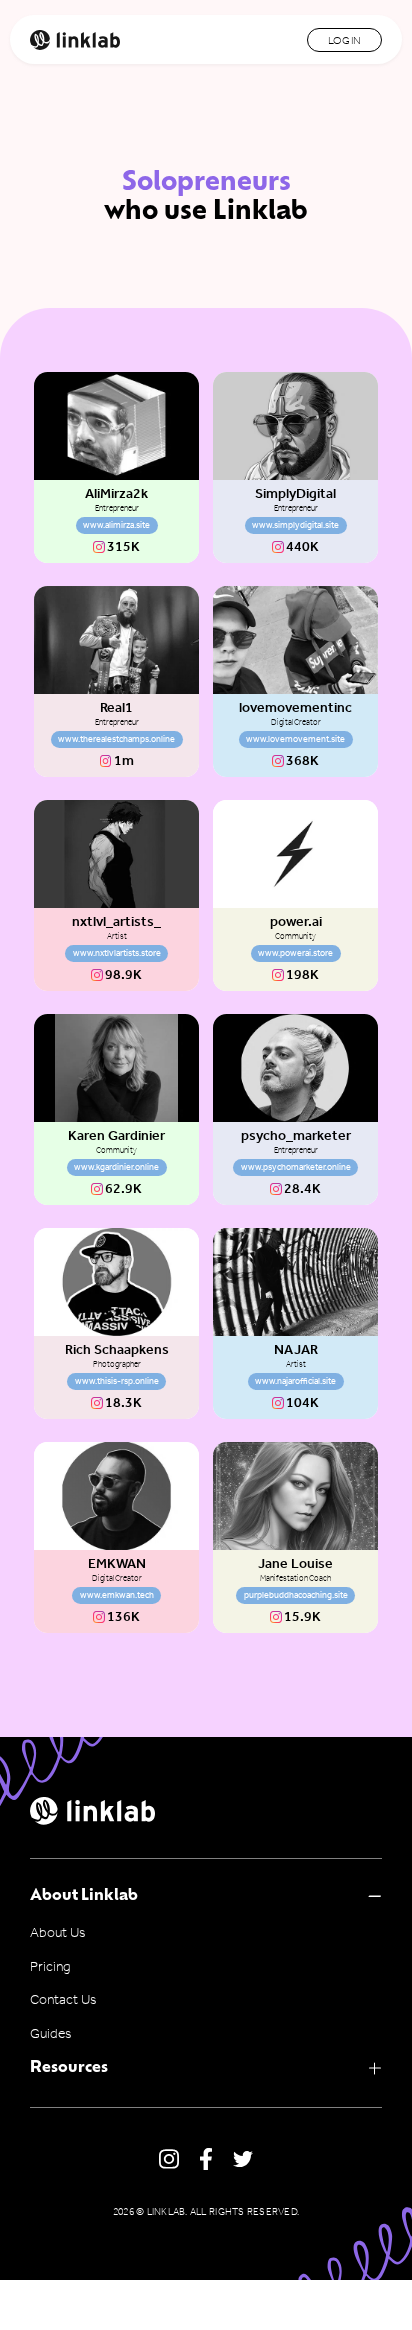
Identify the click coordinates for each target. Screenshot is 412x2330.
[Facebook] (206, 2159)
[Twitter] (243, 2159)
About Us (57, 1933)
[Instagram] (169, 2159)
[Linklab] (75, 40)
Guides (50, 2034)
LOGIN (344, 40)
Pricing (50, 1967)
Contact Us (63, 2000)
